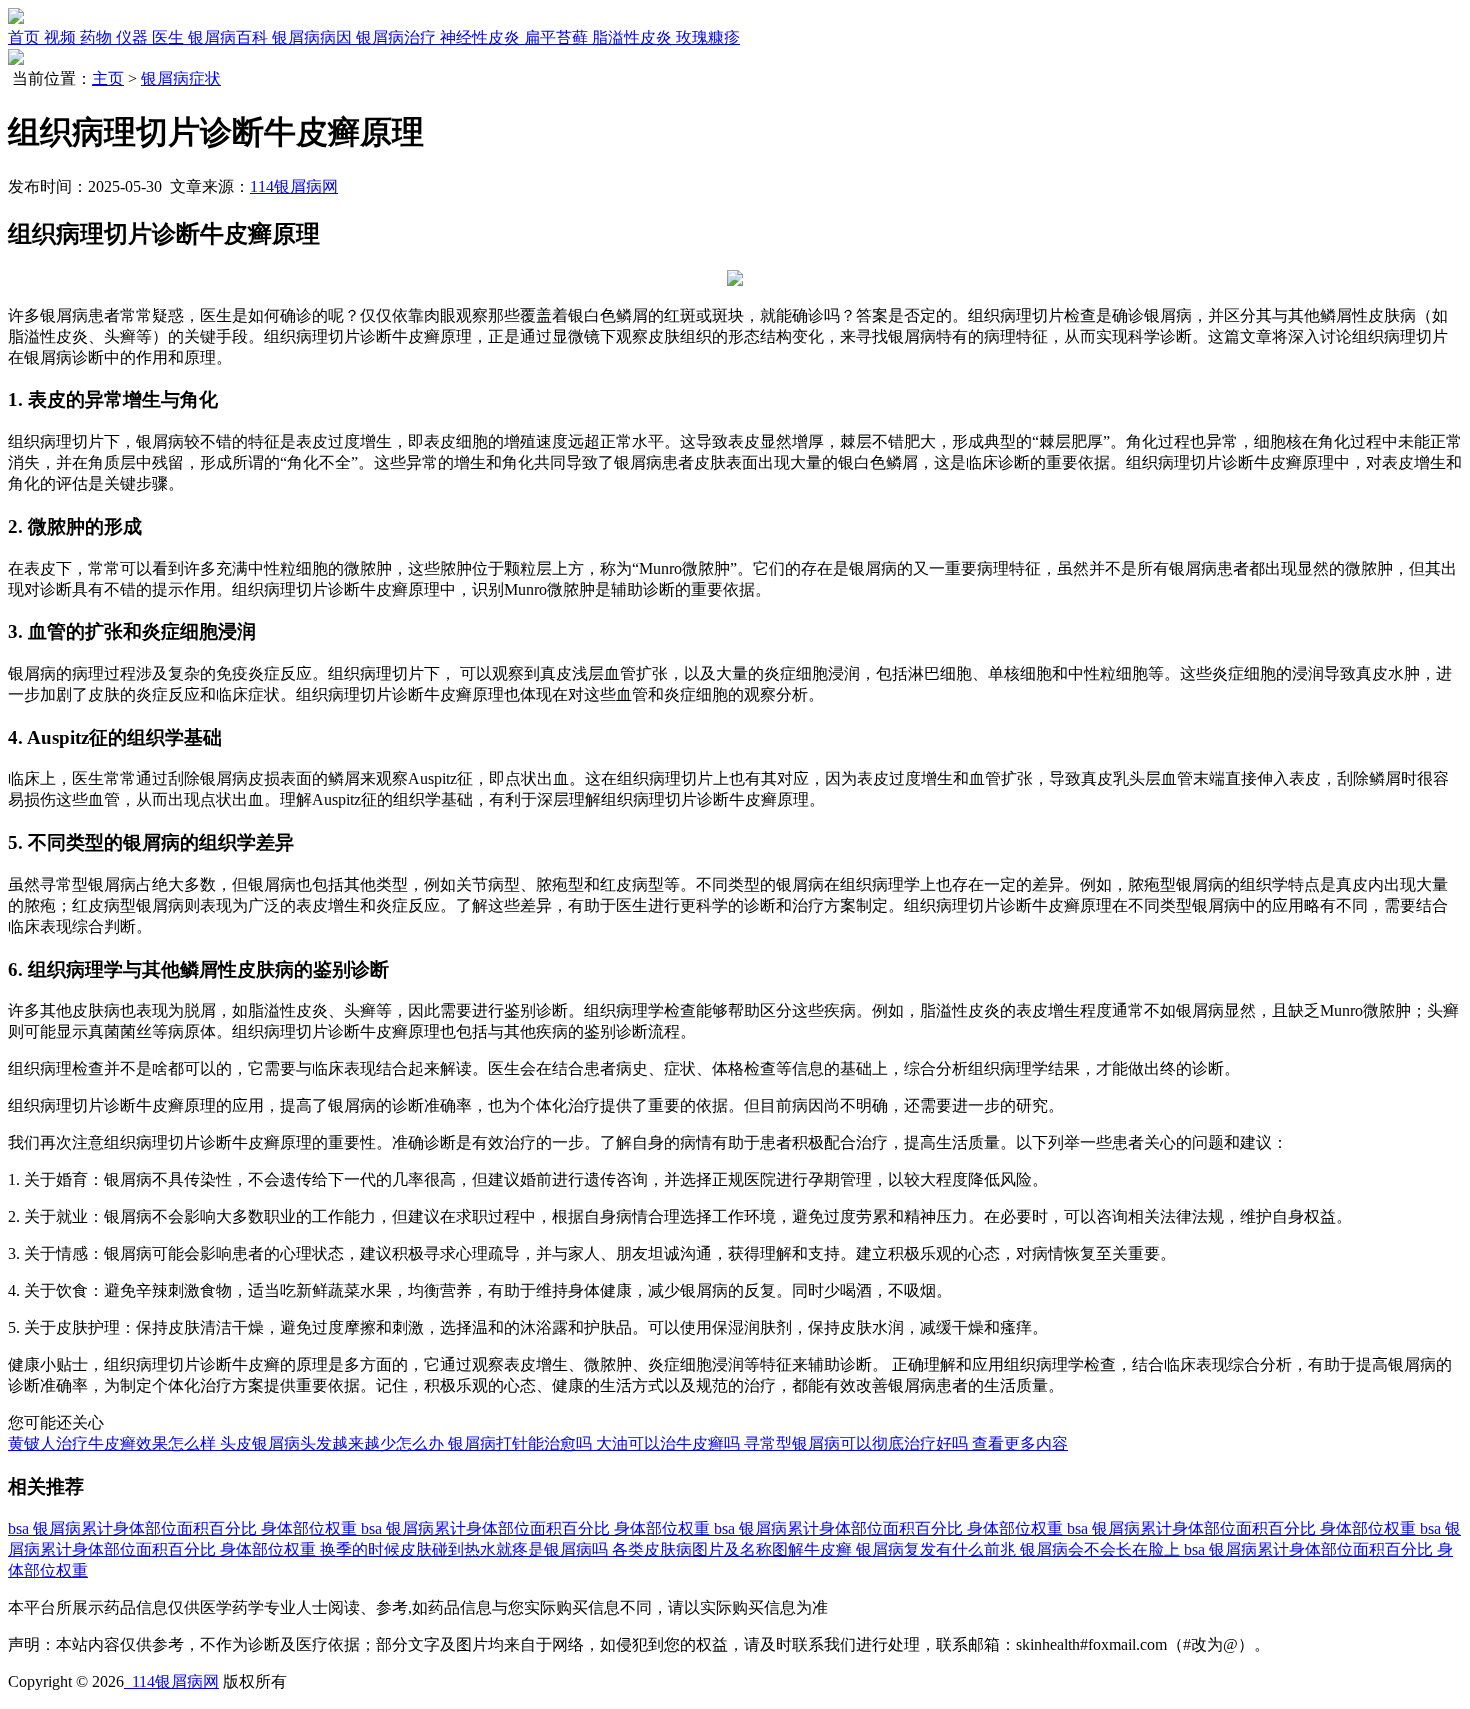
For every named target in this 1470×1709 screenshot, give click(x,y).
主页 (108, 78)
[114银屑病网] (16, 18)
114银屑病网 (294, 186)
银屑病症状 (181, 78)
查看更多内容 (1020, 1443)
